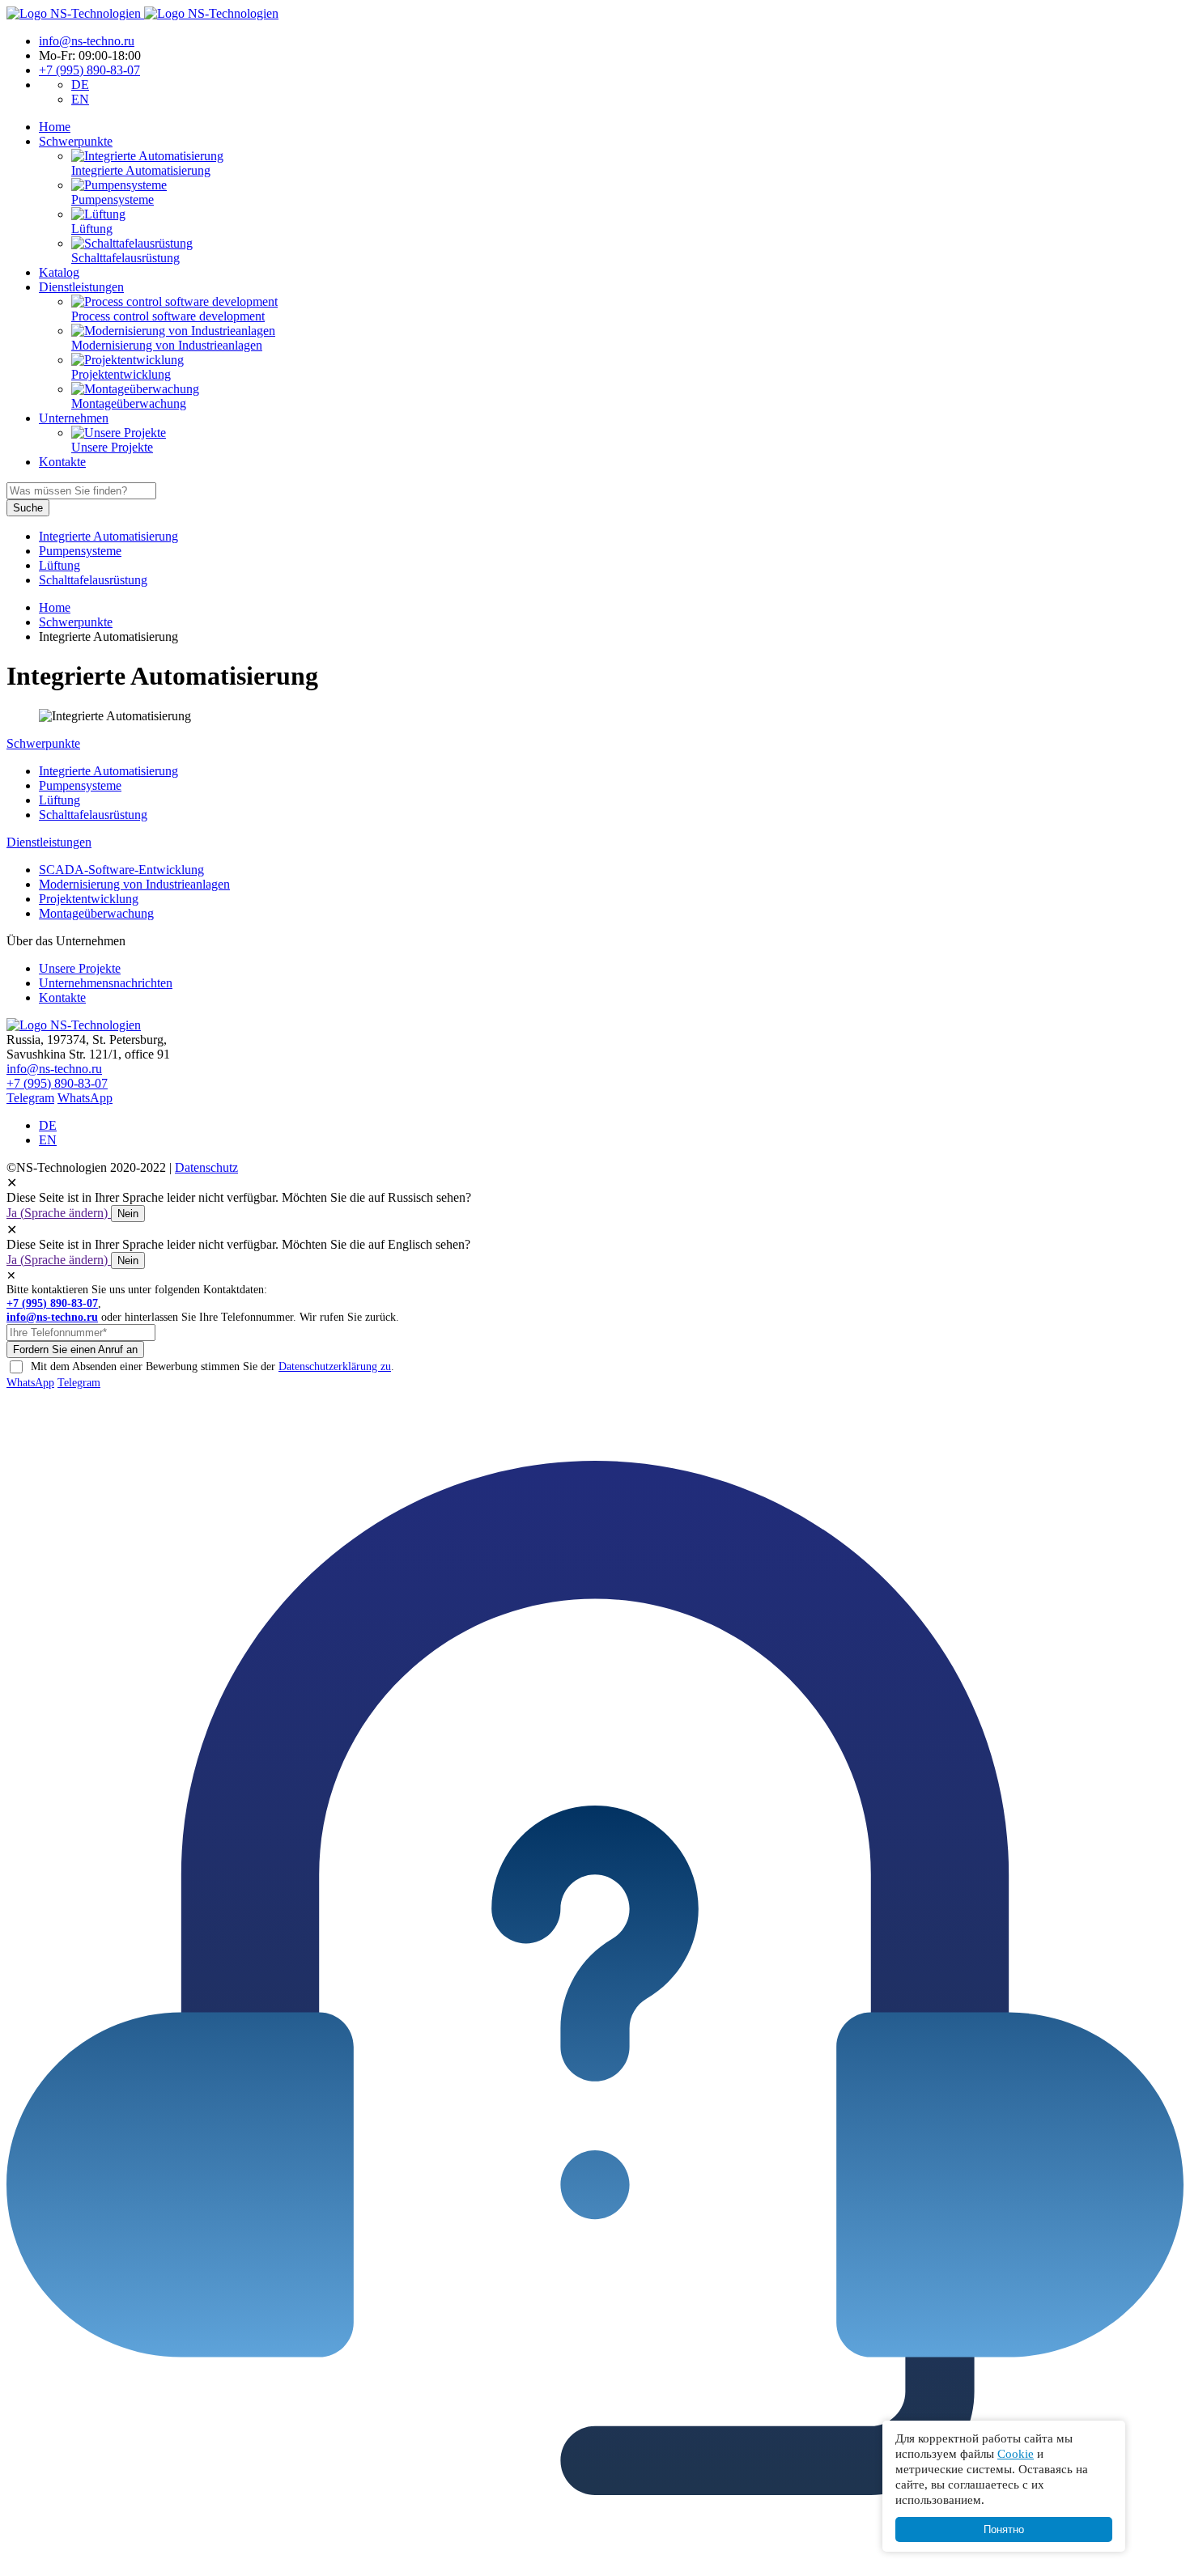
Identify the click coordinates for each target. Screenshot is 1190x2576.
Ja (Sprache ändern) (59, 1213)
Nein (128, 1214)
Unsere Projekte (80, 968)
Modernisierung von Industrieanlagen (134, 884)
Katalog (59, 272)
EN (80, 99)
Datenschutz (206, 1167)
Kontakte (62, 462)
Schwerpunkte (76, 141)
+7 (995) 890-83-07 (89, 70)
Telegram (30, 1098)
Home (55, 127)
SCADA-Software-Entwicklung (121, 870)
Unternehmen (74, 418)
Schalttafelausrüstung (93, 580)
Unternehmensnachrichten (106, 983)
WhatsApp (85, 1098)
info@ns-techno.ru (87, 41)
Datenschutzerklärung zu (335, 1366)
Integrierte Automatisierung (108, 536)
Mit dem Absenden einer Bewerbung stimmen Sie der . (212, 1366)
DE (80, 85)
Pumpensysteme (80, 551)
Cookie (1016, 2453)
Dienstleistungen (81, 287)
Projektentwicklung (89, 899)
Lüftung (59, 565)
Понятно (1004, 2529)
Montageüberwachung (96, 913)
